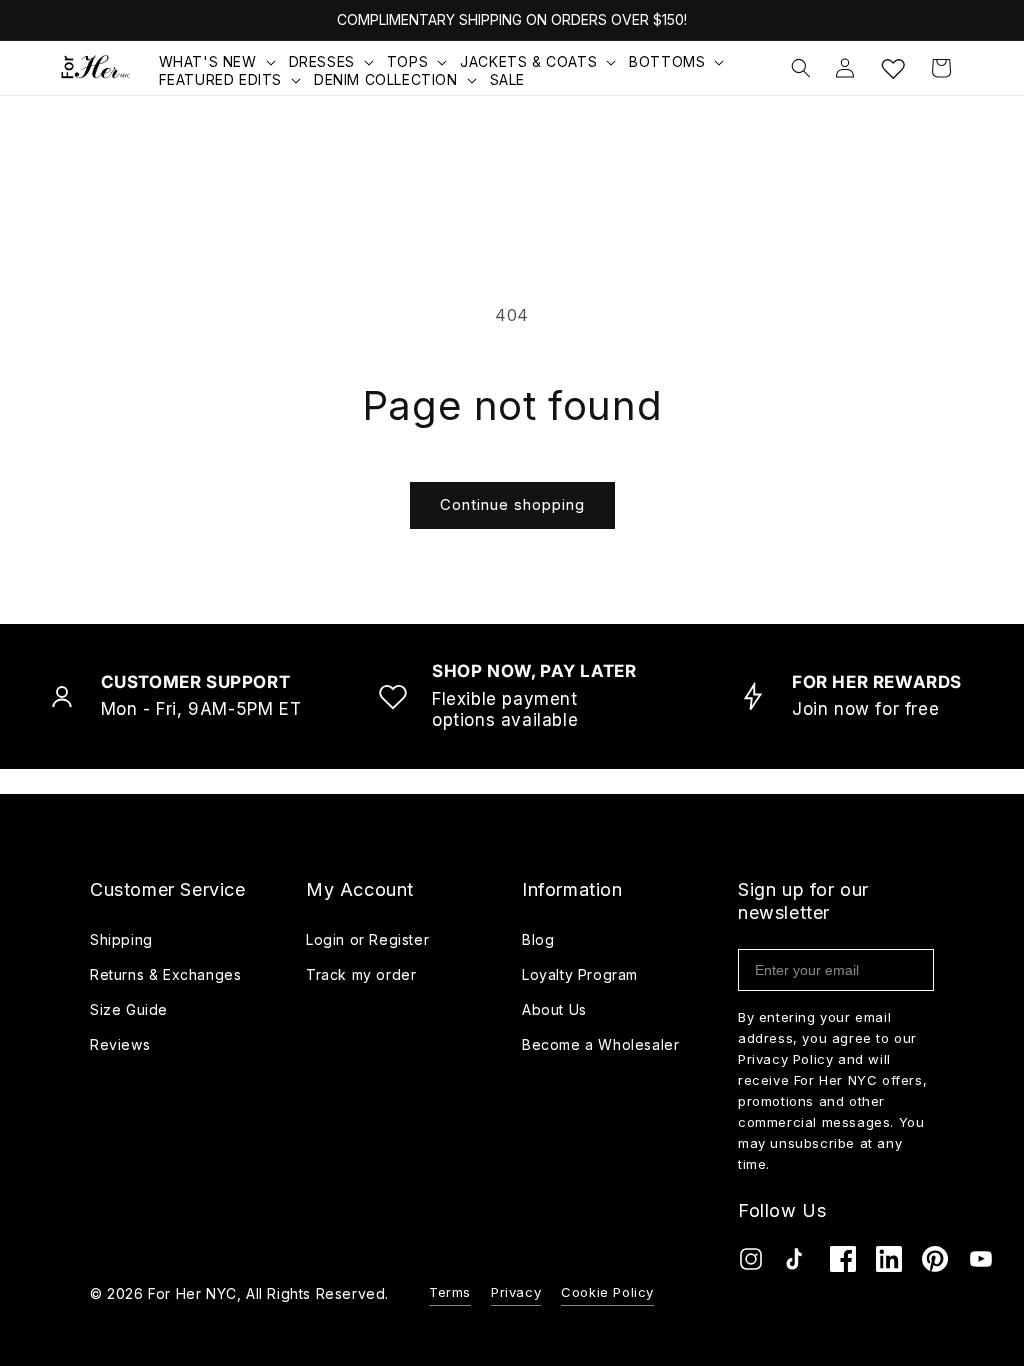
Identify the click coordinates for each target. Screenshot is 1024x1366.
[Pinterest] (935, 1263)
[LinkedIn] (889, 1263)
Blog (538, 939)
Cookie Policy (607, 1292)
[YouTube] (981, 1263)
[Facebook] (843, 1263)
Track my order (361, 974)
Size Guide (129, 1009)
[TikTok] (797, 1263)
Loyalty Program (580, 974)
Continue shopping (512, 504)
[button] (219, 62)
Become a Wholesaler (600, 1044)
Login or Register (367, 939)
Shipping (121, 939)
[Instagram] (751, 1263)
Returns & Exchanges (165, 974)
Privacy (516, 1292)
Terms (450, 1292)
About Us (554, 1009)
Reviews (120, 1044)
